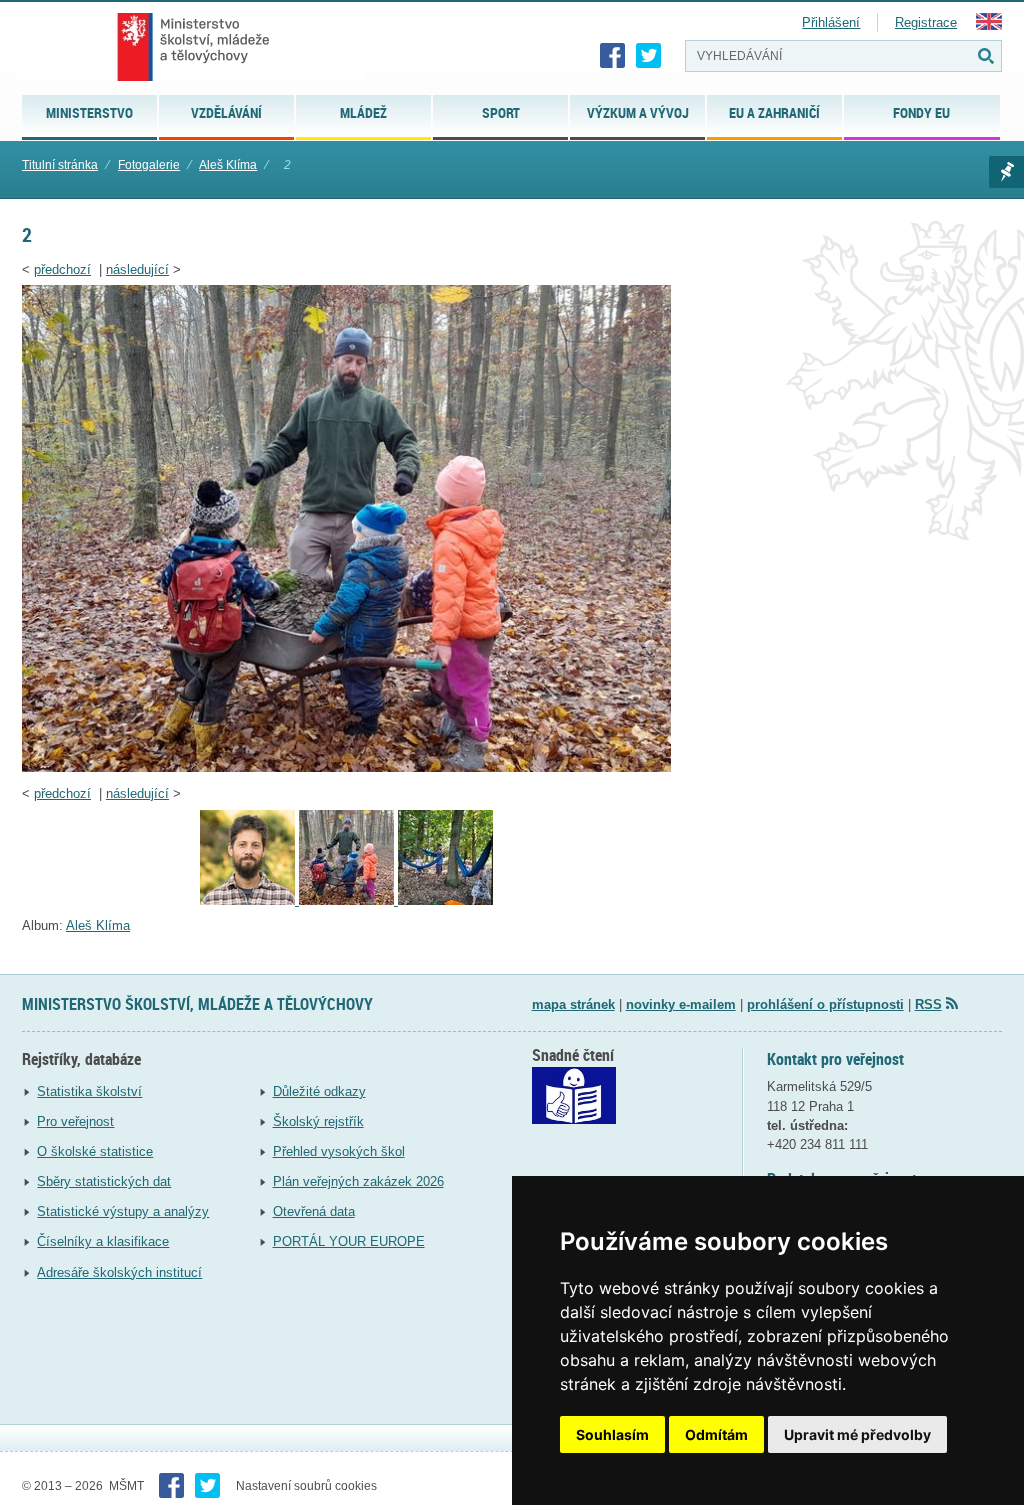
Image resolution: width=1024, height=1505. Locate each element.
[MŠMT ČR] (193, 47)
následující (137, 269)
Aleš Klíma (228, 165)
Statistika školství (89, 1091)
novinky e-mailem (681, 1004)
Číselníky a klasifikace (103, 1241)
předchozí (62, 269)
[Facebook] (613, 56)
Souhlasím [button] (612, 1434)
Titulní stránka (60, 165)
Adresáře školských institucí (119, 1272)
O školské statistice (95, 1151)
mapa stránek (573, 1004)
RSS (928, 1004)
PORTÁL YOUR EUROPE (349, 1241)
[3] (249, 900)
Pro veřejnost (75, 1121)
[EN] (989, 25)
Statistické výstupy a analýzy (123, 1211)
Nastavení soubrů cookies (306, 1486)
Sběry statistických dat (104, 1181)
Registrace (926, 22)
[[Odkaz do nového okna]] (574, 1119)
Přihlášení (831, 22)
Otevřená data (314, 1211)
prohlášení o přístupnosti (825, 1004)
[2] (346, 767)
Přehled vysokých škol (339, 1151)
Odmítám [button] (716, 1434)
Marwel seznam (1006, 172)
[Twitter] (649, 56)
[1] (445, 900)
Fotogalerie (149, 165)
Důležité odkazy (319, 1091)
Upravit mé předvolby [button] (857, 1434)
